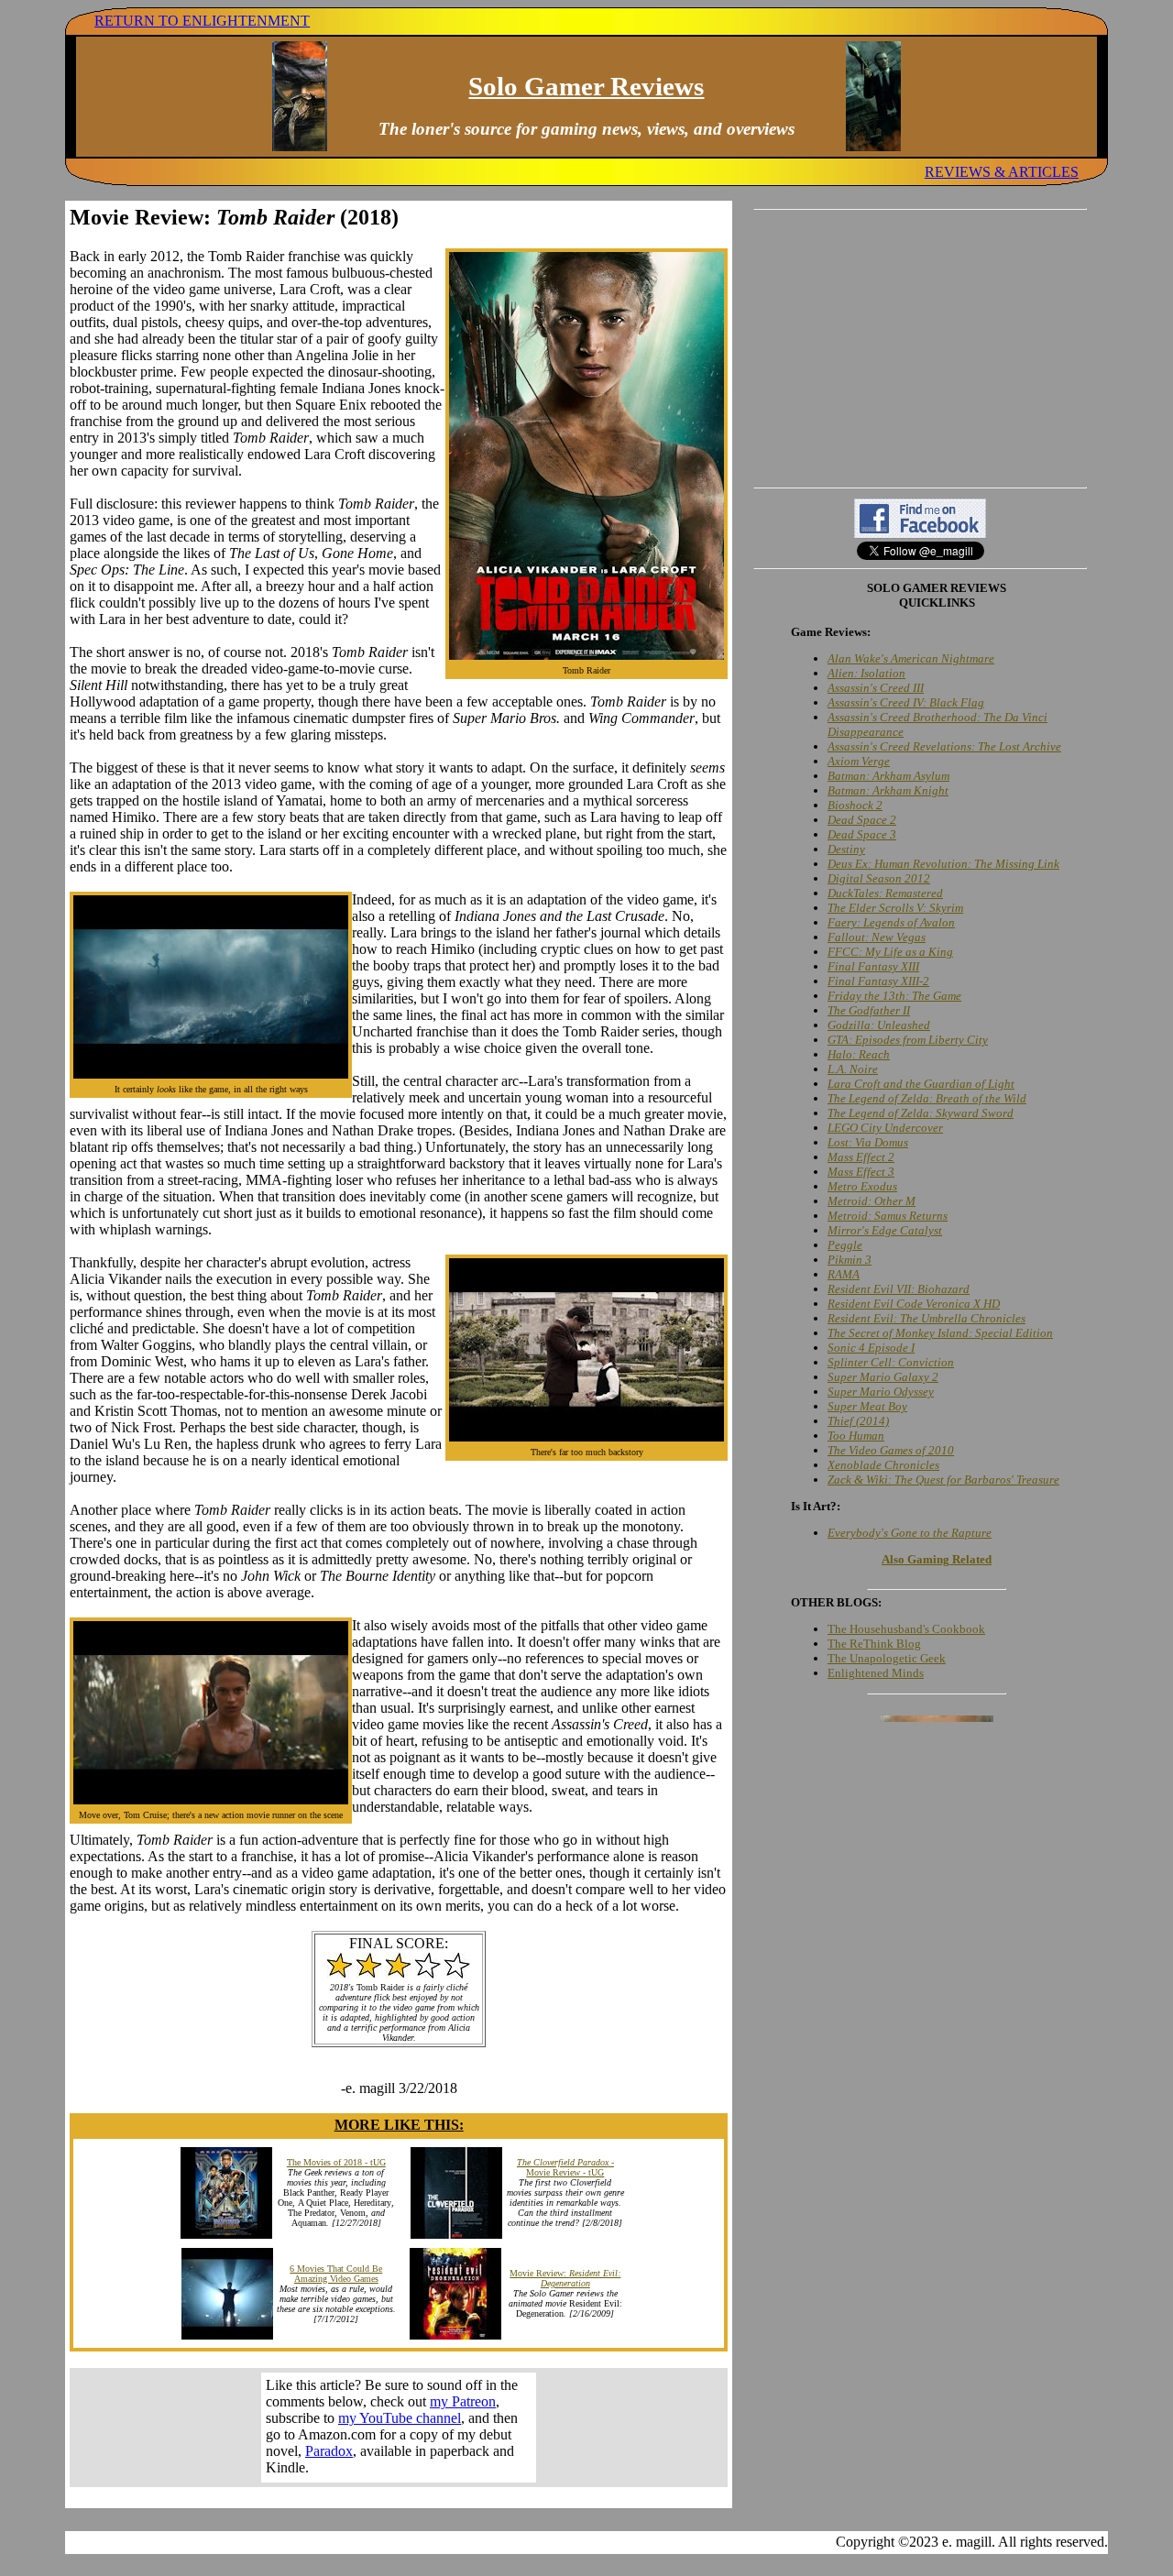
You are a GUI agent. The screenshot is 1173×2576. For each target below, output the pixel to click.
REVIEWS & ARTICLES (1002, 172)
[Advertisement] (920, 348)
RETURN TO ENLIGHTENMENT (202, 21)
